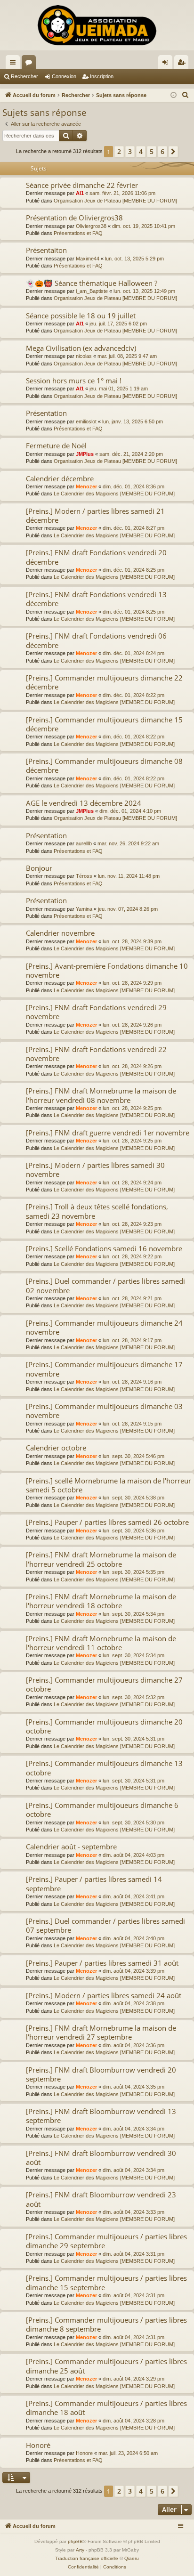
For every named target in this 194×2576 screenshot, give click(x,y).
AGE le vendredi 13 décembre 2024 (84, 803)
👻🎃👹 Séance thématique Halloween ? (92, 283)
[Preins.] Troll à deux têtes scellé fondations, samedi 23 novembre (97, 1211)
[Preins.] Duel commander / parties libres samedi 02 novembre (105, 1285)
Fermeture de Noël (56, 446)
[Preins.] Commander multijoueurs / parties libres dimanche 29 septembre (106, 2241)
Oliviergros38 (91, 226)
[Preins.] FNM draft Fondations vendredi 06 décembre (96, 640)
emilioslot (86, 421)
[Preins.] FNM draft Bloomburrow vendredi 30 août (101, 2158)
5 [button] (152, 151)
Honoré (38, 2445)
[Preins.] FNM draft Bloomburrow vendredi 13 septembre (101, 2116)
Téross (84, 876)
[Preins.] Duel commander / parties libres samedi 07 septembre (105, 1925)
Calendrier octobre (56, 1448)
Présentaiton (46, 250)
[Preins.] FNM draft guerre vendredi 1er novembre (108, 1133)
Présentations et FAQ (78, 233)
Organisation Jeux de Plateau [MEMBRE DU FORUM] (115, 201)
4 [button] (141, 151)
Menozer (86, 486)
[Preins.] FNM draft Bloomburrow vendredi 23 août (101, 2199)
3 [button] (130, 151)
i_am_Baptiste (92, 291)
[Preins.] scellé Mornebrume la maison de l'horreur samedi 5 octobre (109, 1485)
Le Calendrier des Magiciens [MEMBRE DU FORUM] (114, 494)
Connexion (64, 76)
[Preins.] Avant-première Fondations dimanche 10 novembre (107, 970)
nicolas (84, 356)
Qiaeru (132, 2558)
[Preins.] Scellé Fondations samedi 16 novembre (104, 1248)
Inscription (102, 76)
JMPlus (85, 454)
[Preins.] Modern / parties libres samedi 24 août (104, 1995)
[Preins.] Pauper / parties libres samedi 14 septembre (94, 1883)
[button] (173, 152)
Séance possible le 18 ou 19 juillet (81, 316)
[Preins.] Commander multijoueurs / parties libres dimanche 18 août (106, 2408)
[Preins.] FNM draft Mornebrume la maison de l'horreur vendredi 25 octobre (101, 1559)
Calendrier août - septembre (71, 1847)
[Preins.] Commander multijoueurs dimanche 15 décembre (104, 724)
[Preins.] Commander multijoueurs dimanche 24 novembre (104, 1327)
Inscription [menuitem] (183, 64)
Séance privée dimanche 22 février (82, 185)
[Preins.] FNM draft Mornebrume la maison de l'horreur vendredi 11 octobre (101, 1643)
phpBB (75, 2541)
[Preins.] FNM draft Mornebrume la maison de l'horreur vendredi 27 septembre (101, 2032)
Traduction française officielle (87, 2558)
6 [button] (162, 151)
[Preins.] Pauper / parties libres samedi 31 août (102, 1963)
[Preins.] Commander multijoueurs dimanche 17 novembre (104, 1369)
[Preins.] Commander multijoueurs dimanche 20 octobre (104, 1726)
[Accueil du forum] (97, 25)
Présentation (46, 413)
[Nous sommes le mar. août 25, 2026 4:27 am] (174, 95)
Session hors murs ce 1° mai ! (74, 381)
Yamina (84, 909)
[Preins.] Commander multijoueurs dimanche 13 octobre (104, 1768)
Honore (84, 2453)
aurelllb (84, 843)
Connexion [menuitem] (167, 64)
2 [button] (119, 151)
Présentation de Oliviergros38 (74, 218)
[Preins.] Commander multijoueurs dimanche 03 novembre (104, 1411)
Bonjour (39, 868)
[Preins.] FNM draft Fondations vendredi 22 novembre (96, 1054)
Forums (31, 64)
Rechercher (24, 76)
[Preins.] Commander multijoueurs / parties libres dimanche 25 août (106, 2366)
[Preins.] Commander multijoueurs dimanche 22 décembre (104, 682)
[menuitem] (186, 95)
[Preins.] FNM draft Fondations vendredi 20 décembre (96, 557)
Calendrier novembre (60, 933)
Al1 (80, 193)
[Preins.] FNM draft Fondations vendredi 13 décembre (96, 599)
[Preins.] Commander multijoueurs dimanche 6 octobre (102, 1810)
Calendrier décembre (60, 478)
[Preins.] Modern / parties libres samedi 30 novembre (95, 1170)
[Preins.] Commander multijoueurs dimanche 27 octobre (104, 1684)
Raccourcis (15, 64)
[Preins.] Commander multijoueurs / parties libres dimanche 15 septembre (106, 2282)
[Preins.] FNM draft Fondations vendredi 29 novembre (96, 1012)
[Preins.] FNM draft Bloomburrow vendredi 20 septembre (101, 2074)
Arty (80, 2550)
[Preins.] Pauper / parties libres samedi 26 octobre (107, 1522)
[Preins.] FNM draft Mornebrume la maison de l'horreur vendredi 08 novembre (101, 1095)
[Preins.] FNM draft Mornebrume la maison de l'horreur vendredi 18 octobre (101, 1601)
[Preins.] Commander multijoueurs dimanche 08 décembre (104, 766)
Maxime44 (88, 259)
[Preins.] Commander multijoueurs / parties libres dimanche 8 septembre (106, 2324)
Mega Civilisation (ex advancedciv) (81, 348)
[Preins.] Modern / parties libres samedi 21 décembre (95, 515)
